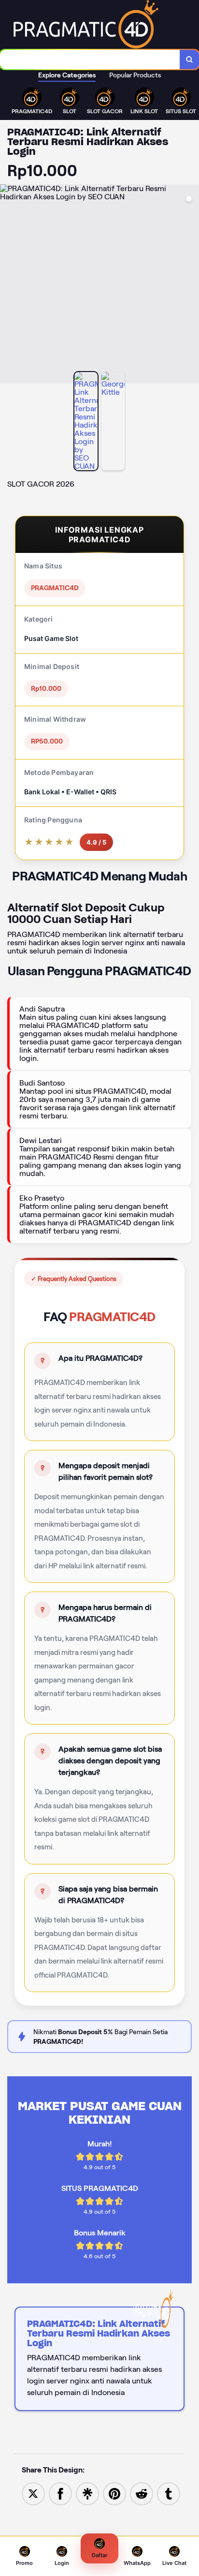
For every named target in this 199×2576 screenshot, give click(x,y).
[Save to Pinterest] (114, 2494)
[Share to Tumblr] (169, 2494)
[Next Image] (191, 285)
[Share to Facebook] (60, 2494)
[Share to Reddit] (142, 2494)
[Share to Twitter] (33, 2494)
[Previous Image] (8, 285)
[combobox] (90, 60)
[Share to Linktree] (87, 2494)
